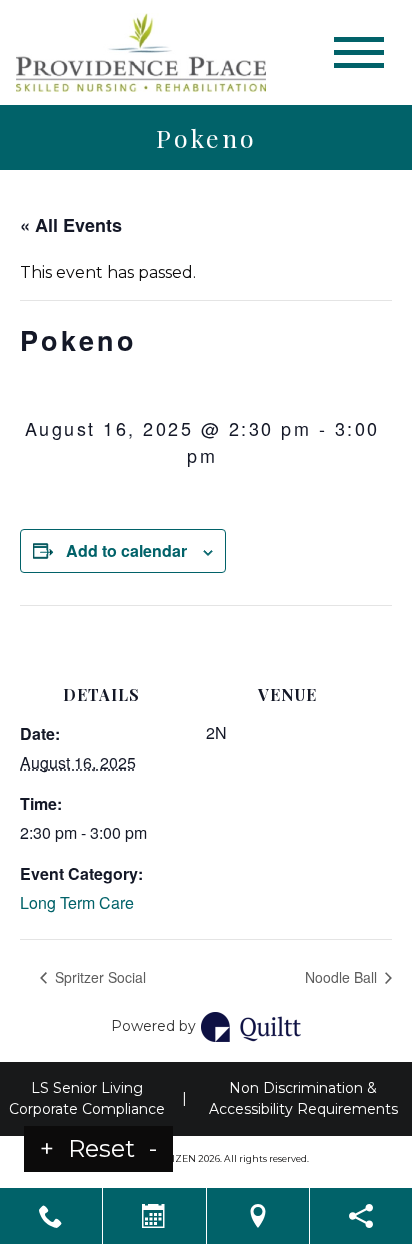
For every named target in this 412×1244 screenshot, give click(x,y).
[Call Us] (51, 1216)
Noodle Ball (343, 977)
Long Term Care (77, 902)
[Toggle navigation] (359, 52)
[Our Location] (258, 1216)
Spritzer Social (98, 977)
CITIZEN (177, 1158)
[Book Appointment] (154, 1216)
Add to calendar (126, 550)
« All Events (71, 225)
